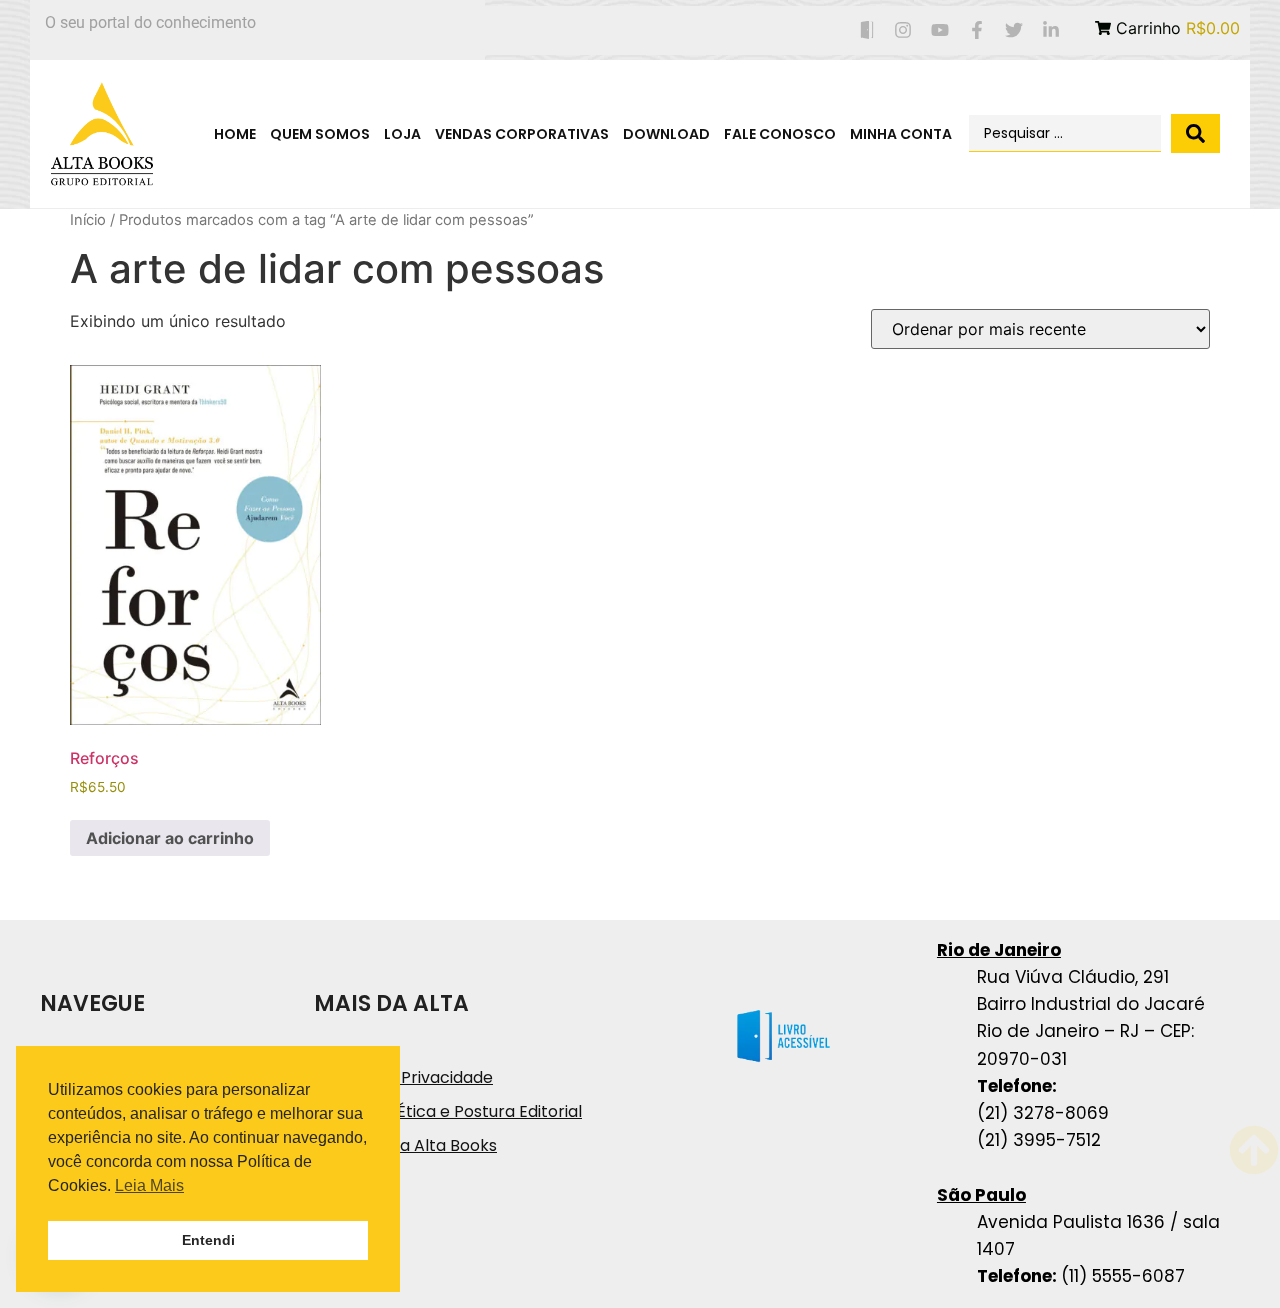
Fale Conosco (780, 134)
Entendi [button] (208, 1240)
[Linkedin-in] (1050, 30)
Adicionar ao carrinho (170, 838)
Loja (402, 134)
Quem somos (320, 134)
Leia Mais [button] (149, 1185)
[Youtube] (940, 30)
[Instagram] (903, 30)
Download (666, 134)
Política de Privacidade (403, 1077)
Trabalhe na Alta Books (405, 1145)
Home (235, 134)
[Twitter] (1013, 30)
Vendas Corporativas (522, 134)
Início (88, 220)
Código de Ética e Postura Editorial (448, 1111)
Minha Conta (901, 134)
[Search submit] (1195, 133)
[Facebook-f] (977, 30)
